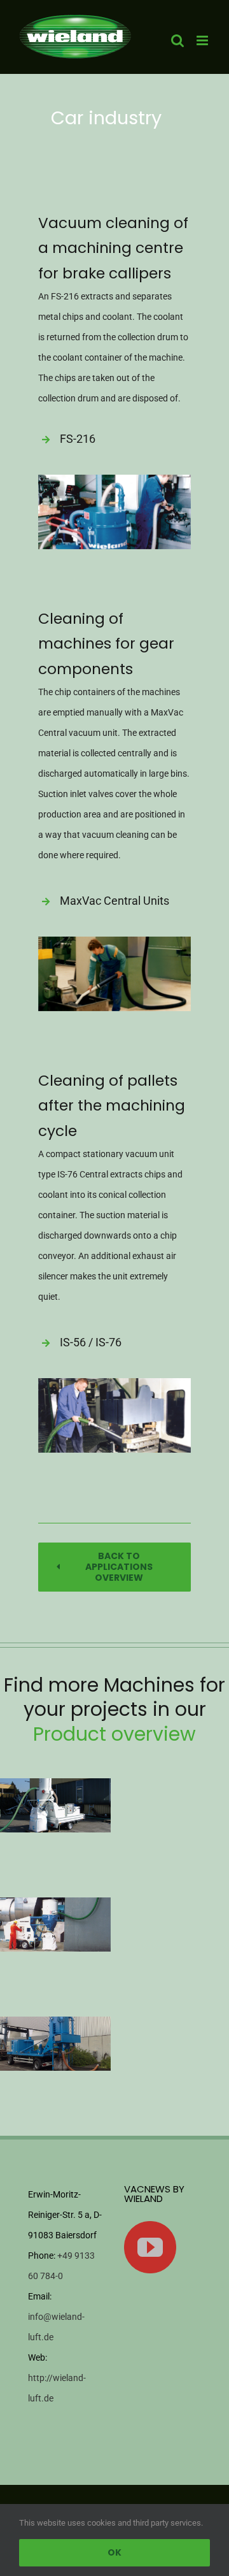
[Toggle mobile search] (177, 40)
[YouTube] (150, 2247)
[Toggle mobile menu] (203, 40)
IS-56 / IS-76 (91, 1342)
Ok (114, 2552)
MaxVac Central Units (114, 901)
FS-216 (78, 439)
